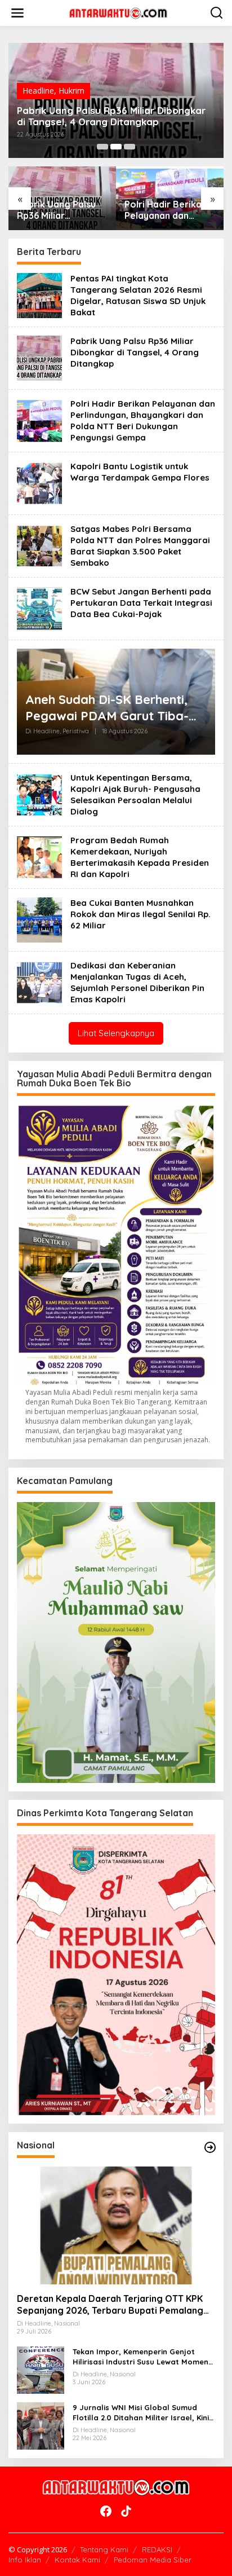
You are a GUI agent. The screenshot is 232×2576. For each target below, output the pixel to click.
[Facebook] (106, 2511)
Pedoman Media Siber (153, 2560)
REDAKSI (157, 2549)
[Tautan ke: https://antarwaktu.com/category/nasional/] (210, 2147)
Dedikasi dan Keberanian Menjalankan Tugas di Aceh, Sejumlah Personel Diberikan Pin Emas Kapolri (137, 982)
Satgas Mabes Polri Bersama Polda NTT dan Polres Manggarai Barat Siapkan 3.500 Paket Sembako (140, 546)
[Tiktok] (126, 2511)
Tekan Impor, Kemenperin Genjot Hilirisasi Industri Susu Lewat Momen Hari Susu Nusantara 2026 (140, 2357)
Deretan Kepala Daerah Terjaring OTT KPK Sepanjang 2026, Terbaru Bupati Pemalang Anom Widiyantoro (110, 2305)
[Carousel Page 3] (130, 147)
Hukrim (72, 91)
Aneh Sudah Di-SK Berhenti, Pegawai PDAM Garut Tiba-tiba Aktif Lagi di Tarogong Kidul (107, 708)
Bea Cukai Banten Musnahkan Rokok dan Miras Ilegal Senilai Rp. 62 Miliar (140, 914)
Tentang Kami (104, 2549)
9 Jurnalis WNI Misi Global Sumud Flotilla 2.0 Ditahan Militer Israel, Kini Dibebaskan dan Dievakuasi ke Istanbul (141, 2413)
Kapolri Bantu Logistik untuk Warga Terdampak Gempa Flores (140, 472)
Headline (38, 91)
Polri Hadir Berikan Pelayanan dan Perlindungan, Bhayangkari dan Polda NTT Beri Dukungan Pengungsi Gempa (166, 210)
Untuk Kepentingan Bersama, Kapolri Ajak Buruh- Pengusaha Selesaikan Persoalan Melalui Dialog (135, 794)
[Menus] (17, 13)
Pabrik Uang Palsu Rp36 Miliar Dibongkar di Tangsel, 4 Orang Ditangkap (111, 116)
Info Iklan (25, 2560)
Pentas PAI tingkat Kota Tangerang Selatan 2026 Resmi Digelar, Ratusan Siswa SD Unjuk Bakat (138, 295)
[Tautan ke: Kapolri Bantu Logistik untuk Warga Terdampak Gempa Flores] (39, 483)
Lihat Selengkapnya (116, 1033)
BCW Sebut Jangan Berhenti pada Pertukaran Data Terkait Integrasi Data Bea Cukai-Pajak (141, 603)
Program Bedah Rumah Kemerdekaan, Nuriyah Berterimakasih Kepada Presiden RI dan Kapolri (140, 857)
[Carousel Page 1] (102, 147)
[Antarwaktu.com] (118, 12)
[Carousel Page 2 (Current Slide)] (116, 147)
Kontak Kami (77, 2560)
